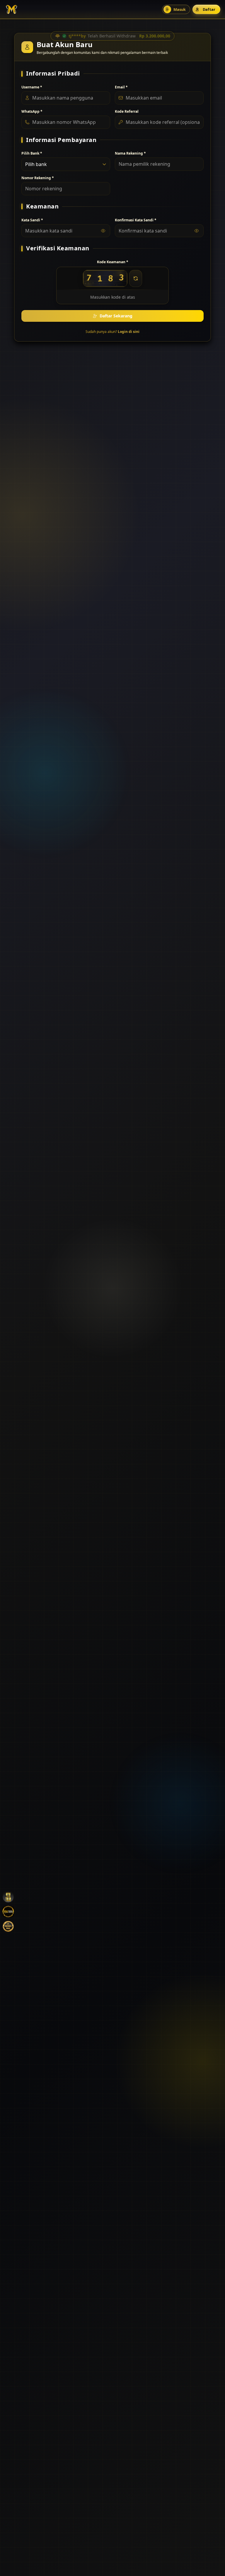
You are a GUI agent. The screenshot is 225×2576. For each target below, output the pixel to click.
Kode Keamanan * (113, 262)
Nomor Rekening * (38, 178)
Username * (32, 87)
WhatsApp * (32, 112)
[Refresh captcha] (136, 278)
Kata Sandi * (32, 220)
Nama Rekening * (130, 153)
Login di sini (129, 332)
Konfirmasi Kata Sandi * (136, 220)
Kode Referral (127, 112)
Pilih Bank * (32, 153)
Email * (121, 87)
